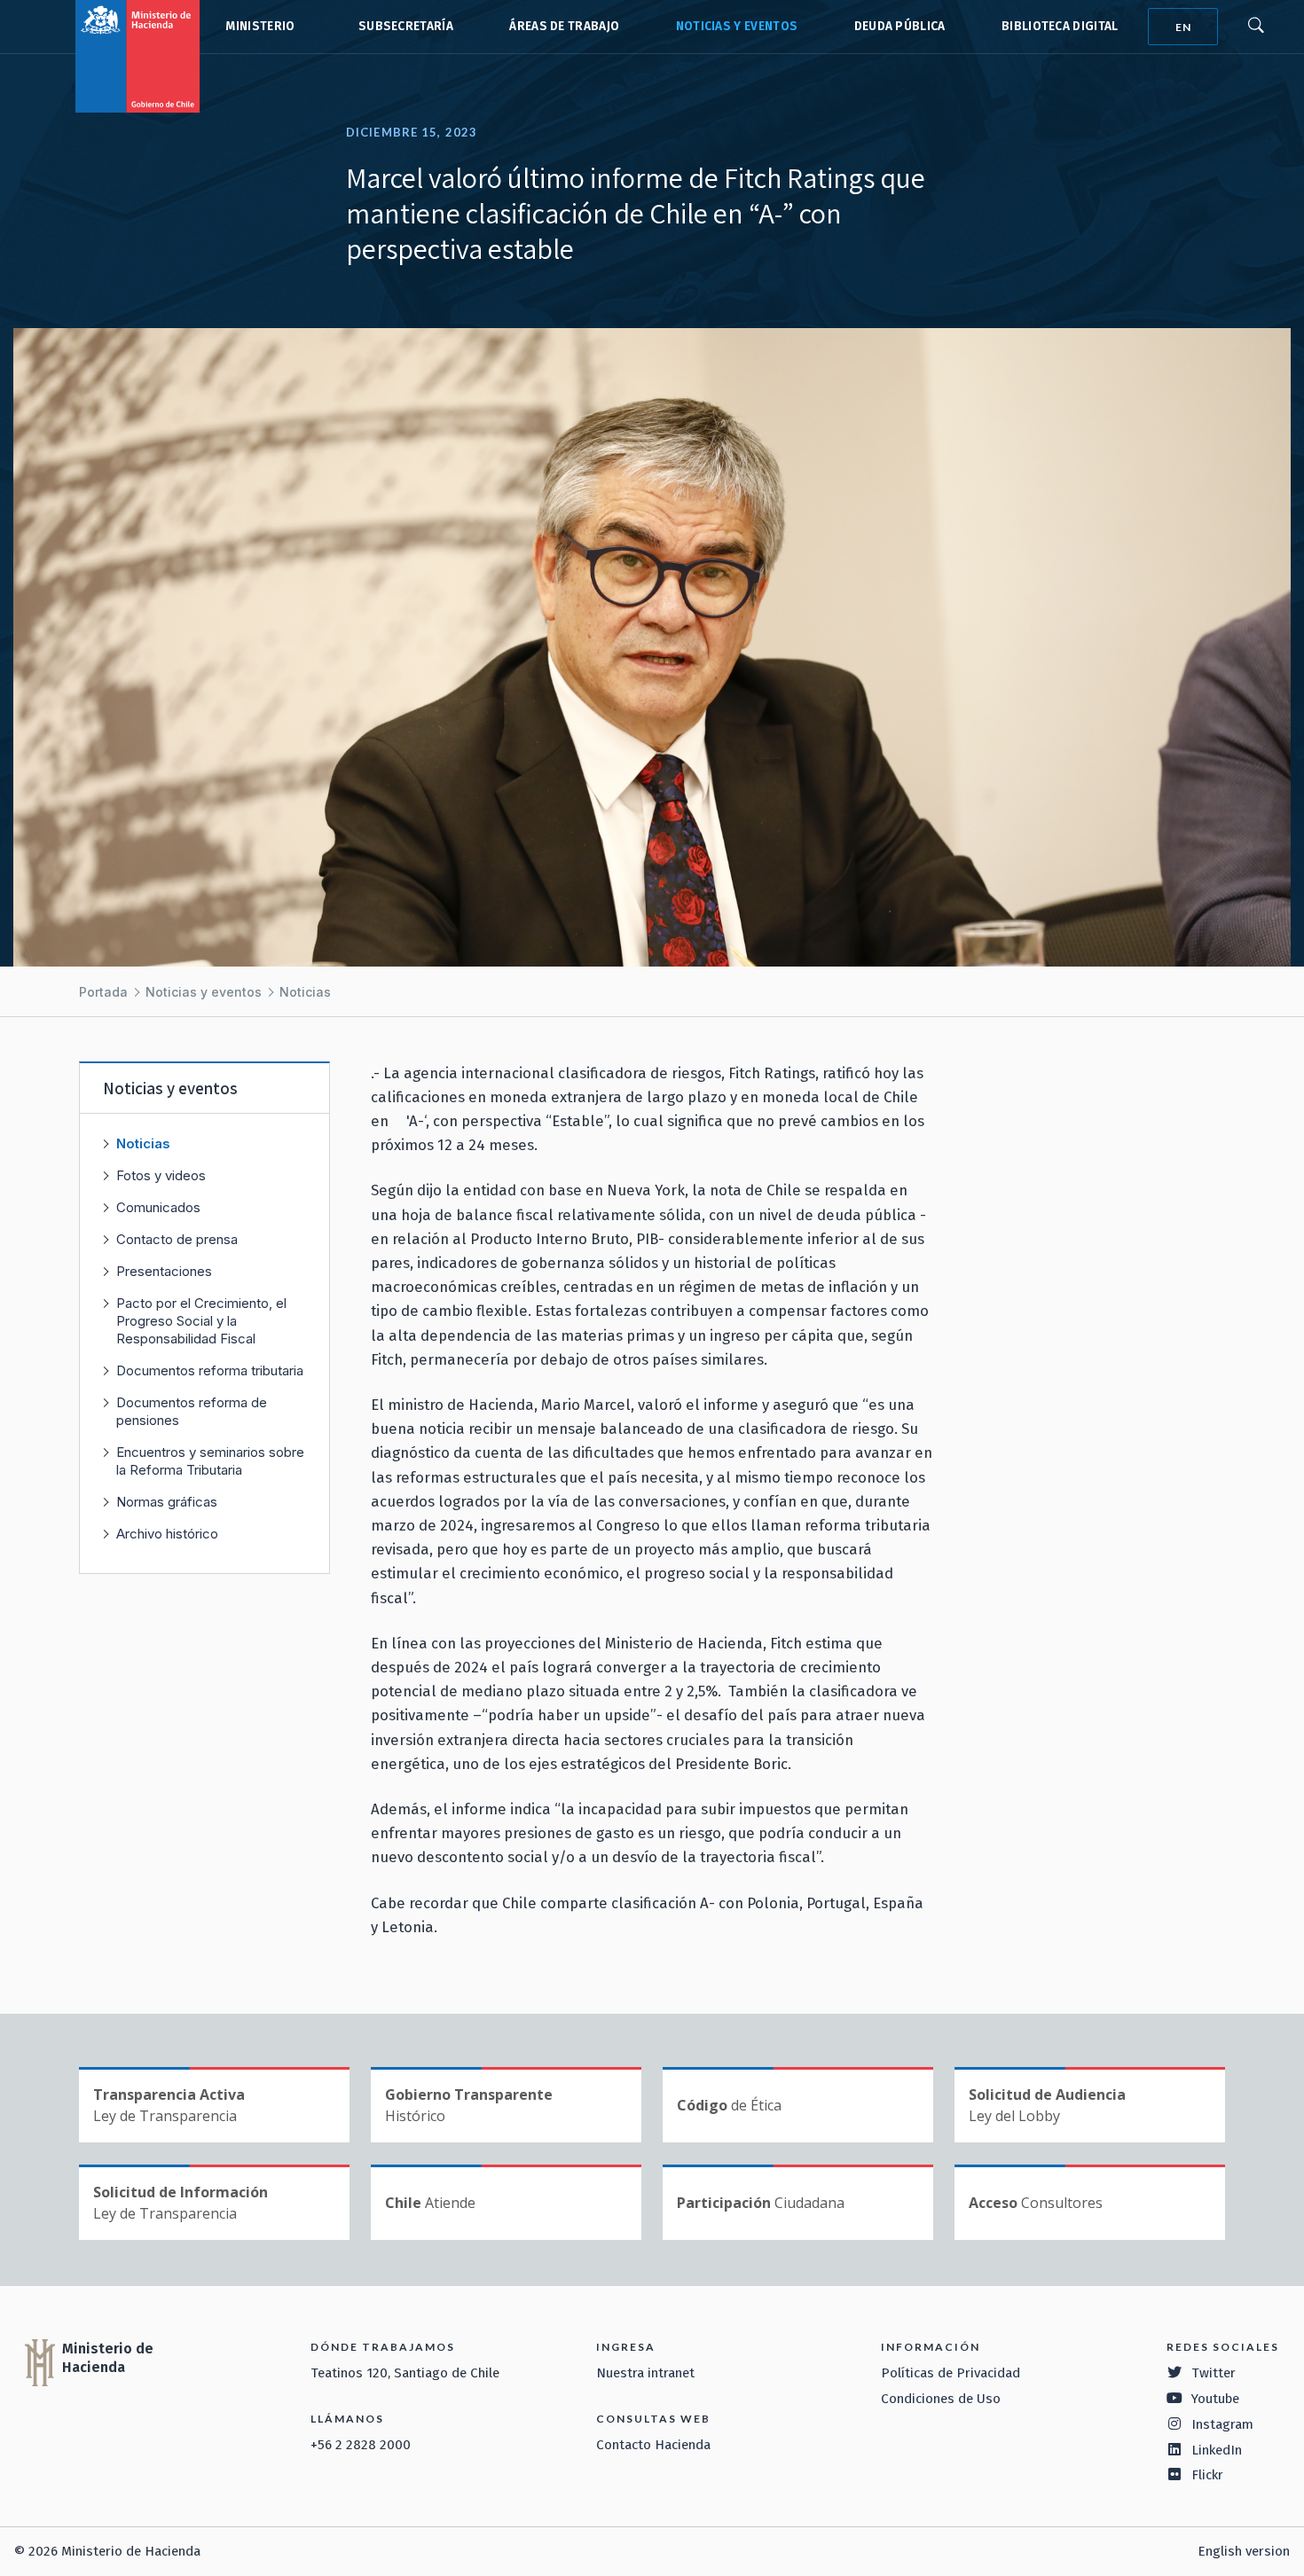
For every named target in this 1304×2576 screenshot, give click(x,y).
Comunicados (158, 1207)
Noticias (305, 992)
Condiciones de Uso (941, 2399)
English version (1244, 2551)
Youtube (1215, 2399)
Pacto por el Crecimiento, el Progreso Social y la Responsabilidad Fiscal (201, 1321)
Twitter (1214, 2373)
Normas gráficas (167, 1502)
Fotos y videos (161, 1175)
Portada (103, 992)
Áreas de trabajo (564, 26)
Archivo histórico (167, 1534)
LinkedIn (1217, 2450)
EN (1183, 27)
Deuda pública (900, 26)
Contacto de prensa (177, 1239)
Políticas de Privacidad (951, 2373)
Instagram (1222, 2424)
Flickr (1207, 2475)
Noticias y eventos (737, 26)
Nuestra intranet (645, 2373)
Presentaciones (164, 1271)
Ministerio (260, 26)
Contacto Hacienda (653, 2445)
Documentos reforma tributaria (210, 1370)
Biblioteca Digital (1060, 26)
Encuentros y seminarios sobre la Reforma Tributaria (210, 1461)
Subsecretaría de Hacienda (402, 27)
